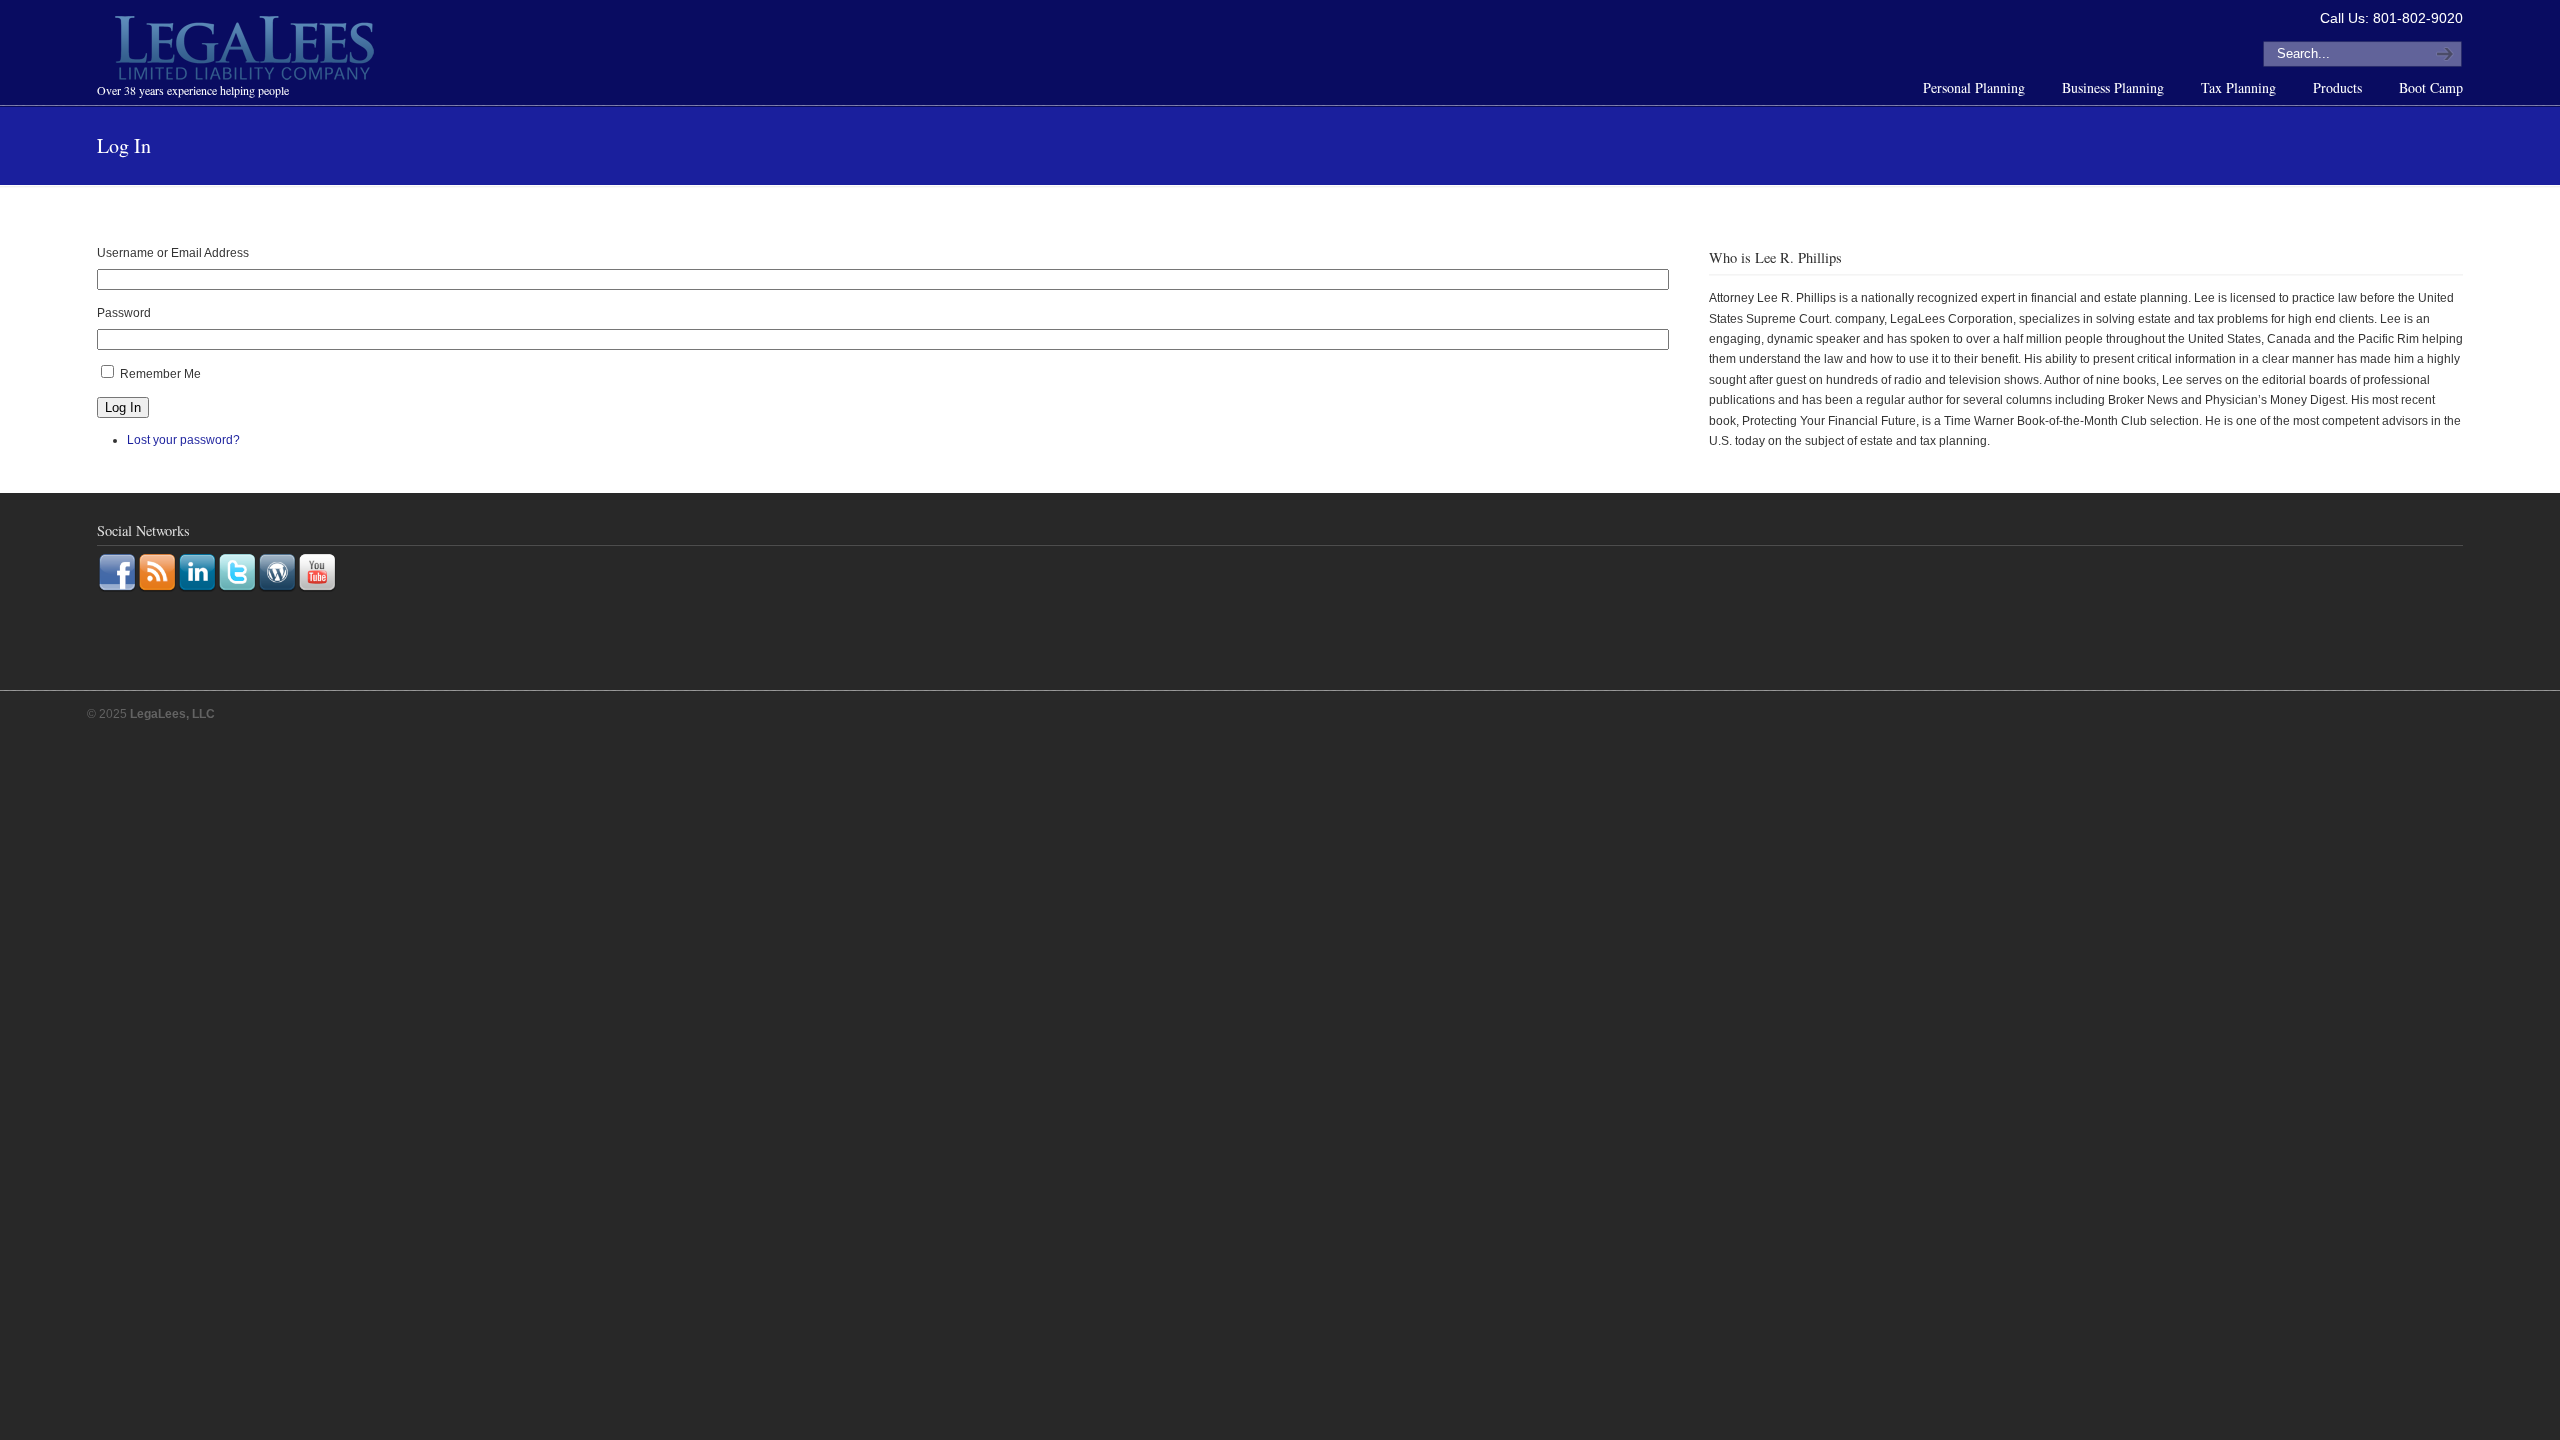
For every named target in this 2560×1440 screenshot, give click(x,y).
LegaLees (247, 51)
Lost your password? (183, 440)
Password (124, 313)
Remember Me (160, 374)
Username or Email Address (173, 253)
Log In (123, 407)
